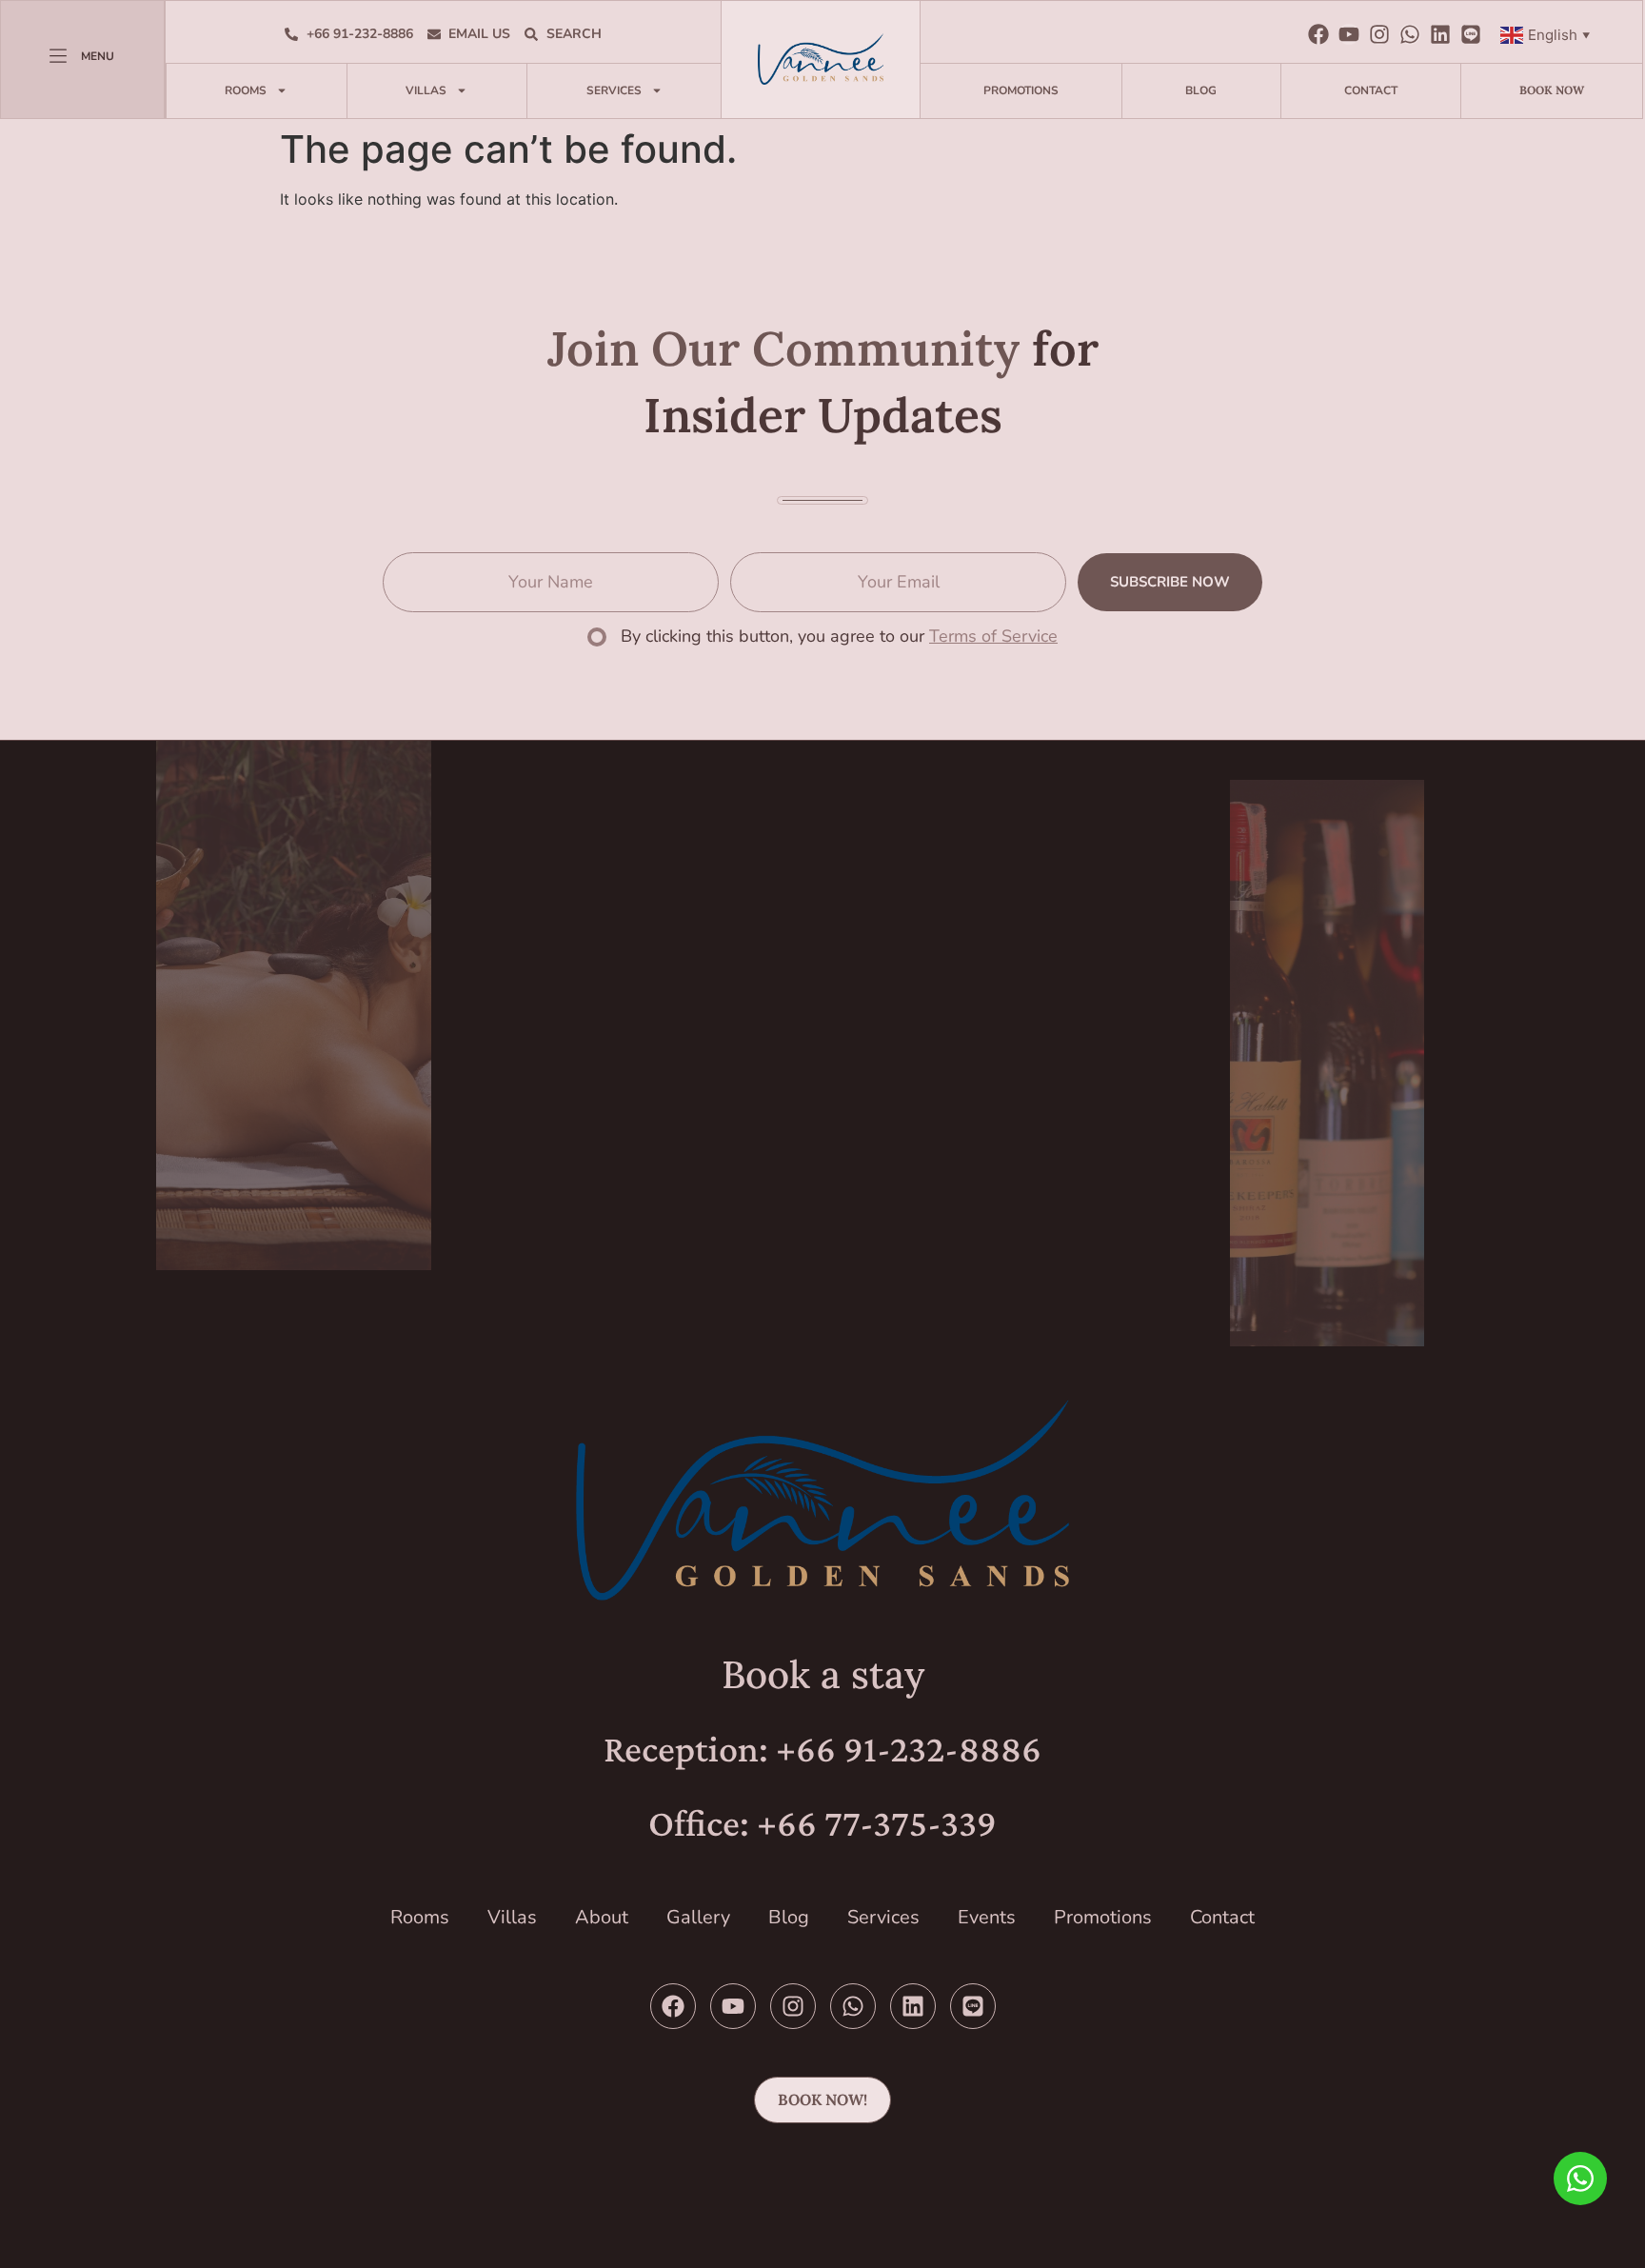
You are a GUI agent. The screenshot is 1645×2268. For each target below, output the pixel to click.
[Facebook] (1318, 34)
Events (987, 1917)
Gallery (698, 1917)
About (602, 1917)
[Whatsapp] (1410, 34)
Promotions (1021, 90)
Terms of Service (993, 636)
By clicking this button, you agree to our (839, 636)
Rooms (246, 90)
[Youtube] (1349, 34)
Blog (1201, 90)
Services (614, 90)
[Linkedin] (1440, 34)
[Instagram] (1379, 34)
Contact (1371, 90)
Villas (426, 90)
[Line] (1471, 34)
